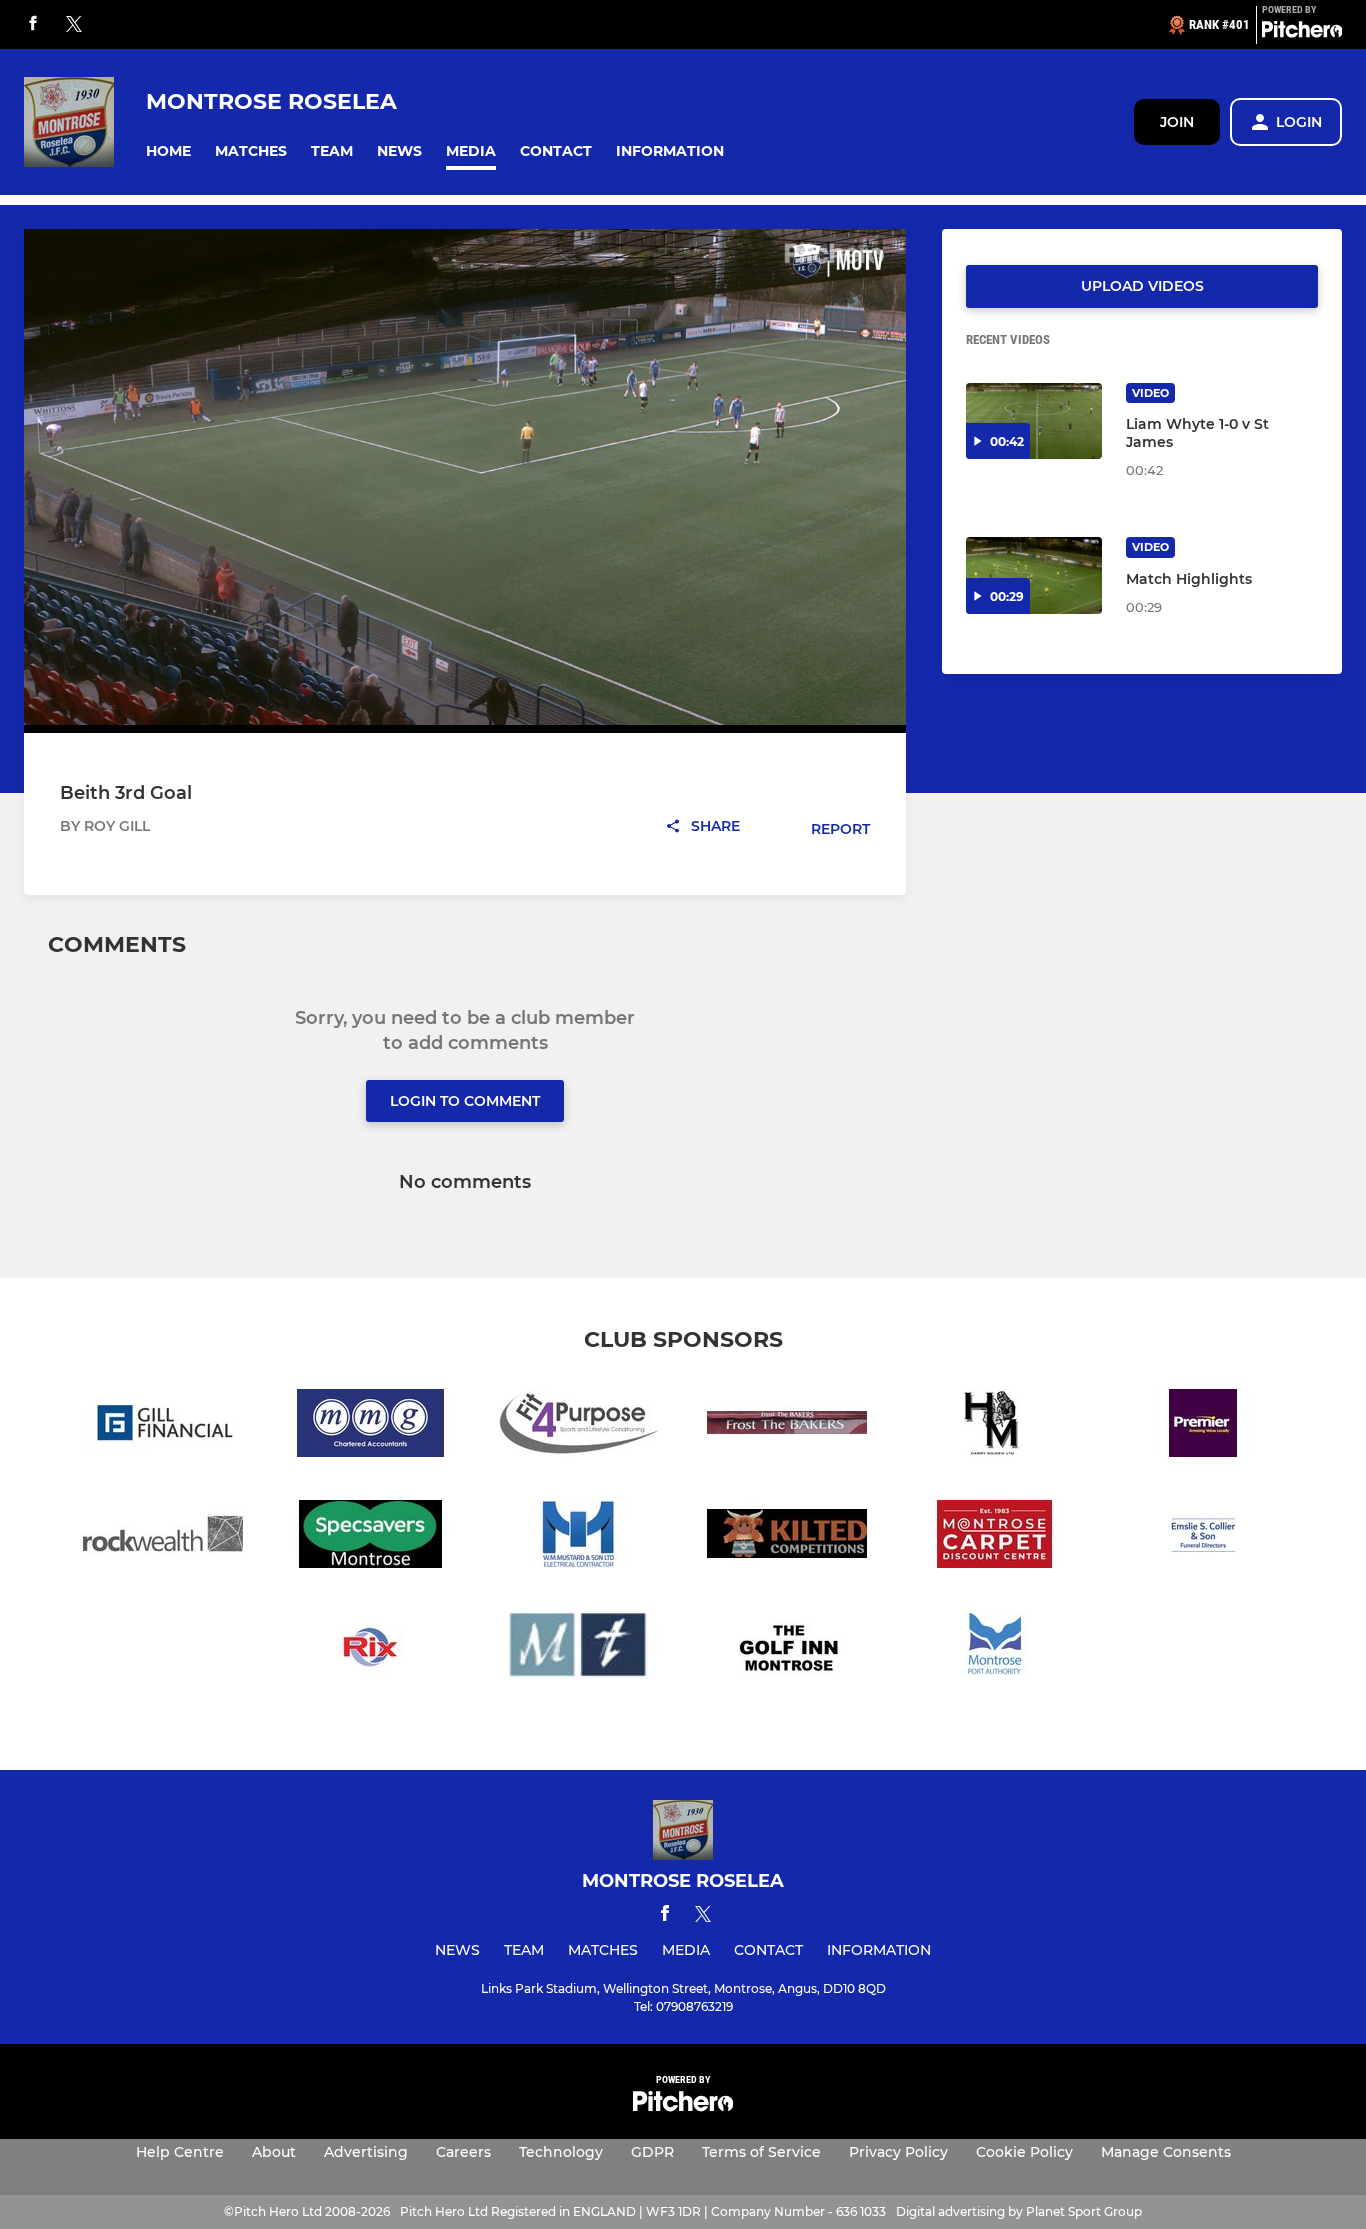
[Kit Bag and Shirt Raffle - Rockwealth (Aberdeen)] (163, 1537)
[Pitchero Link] (1302, 33)
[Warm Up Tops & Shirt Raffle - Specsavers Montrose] (371, 1537)
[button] (168, 151)
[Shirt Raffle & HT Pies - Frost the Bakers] (787, 1426)
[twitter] (74, 25)
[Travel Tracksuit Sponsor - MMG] (371, 1426)
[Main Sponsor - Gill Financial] (163, 1426)
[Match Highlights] (1034, 575)
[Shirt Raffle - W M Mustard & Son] (579, 1537)
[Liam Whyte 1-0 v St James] (1034, 421)
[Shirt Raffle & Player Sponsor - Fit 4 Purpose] (579, 1426)
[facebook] (33, 24)
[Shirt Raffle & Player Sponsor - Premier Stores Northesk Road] (1203, 1426)
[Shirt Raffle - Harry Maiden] (995, 1426)
